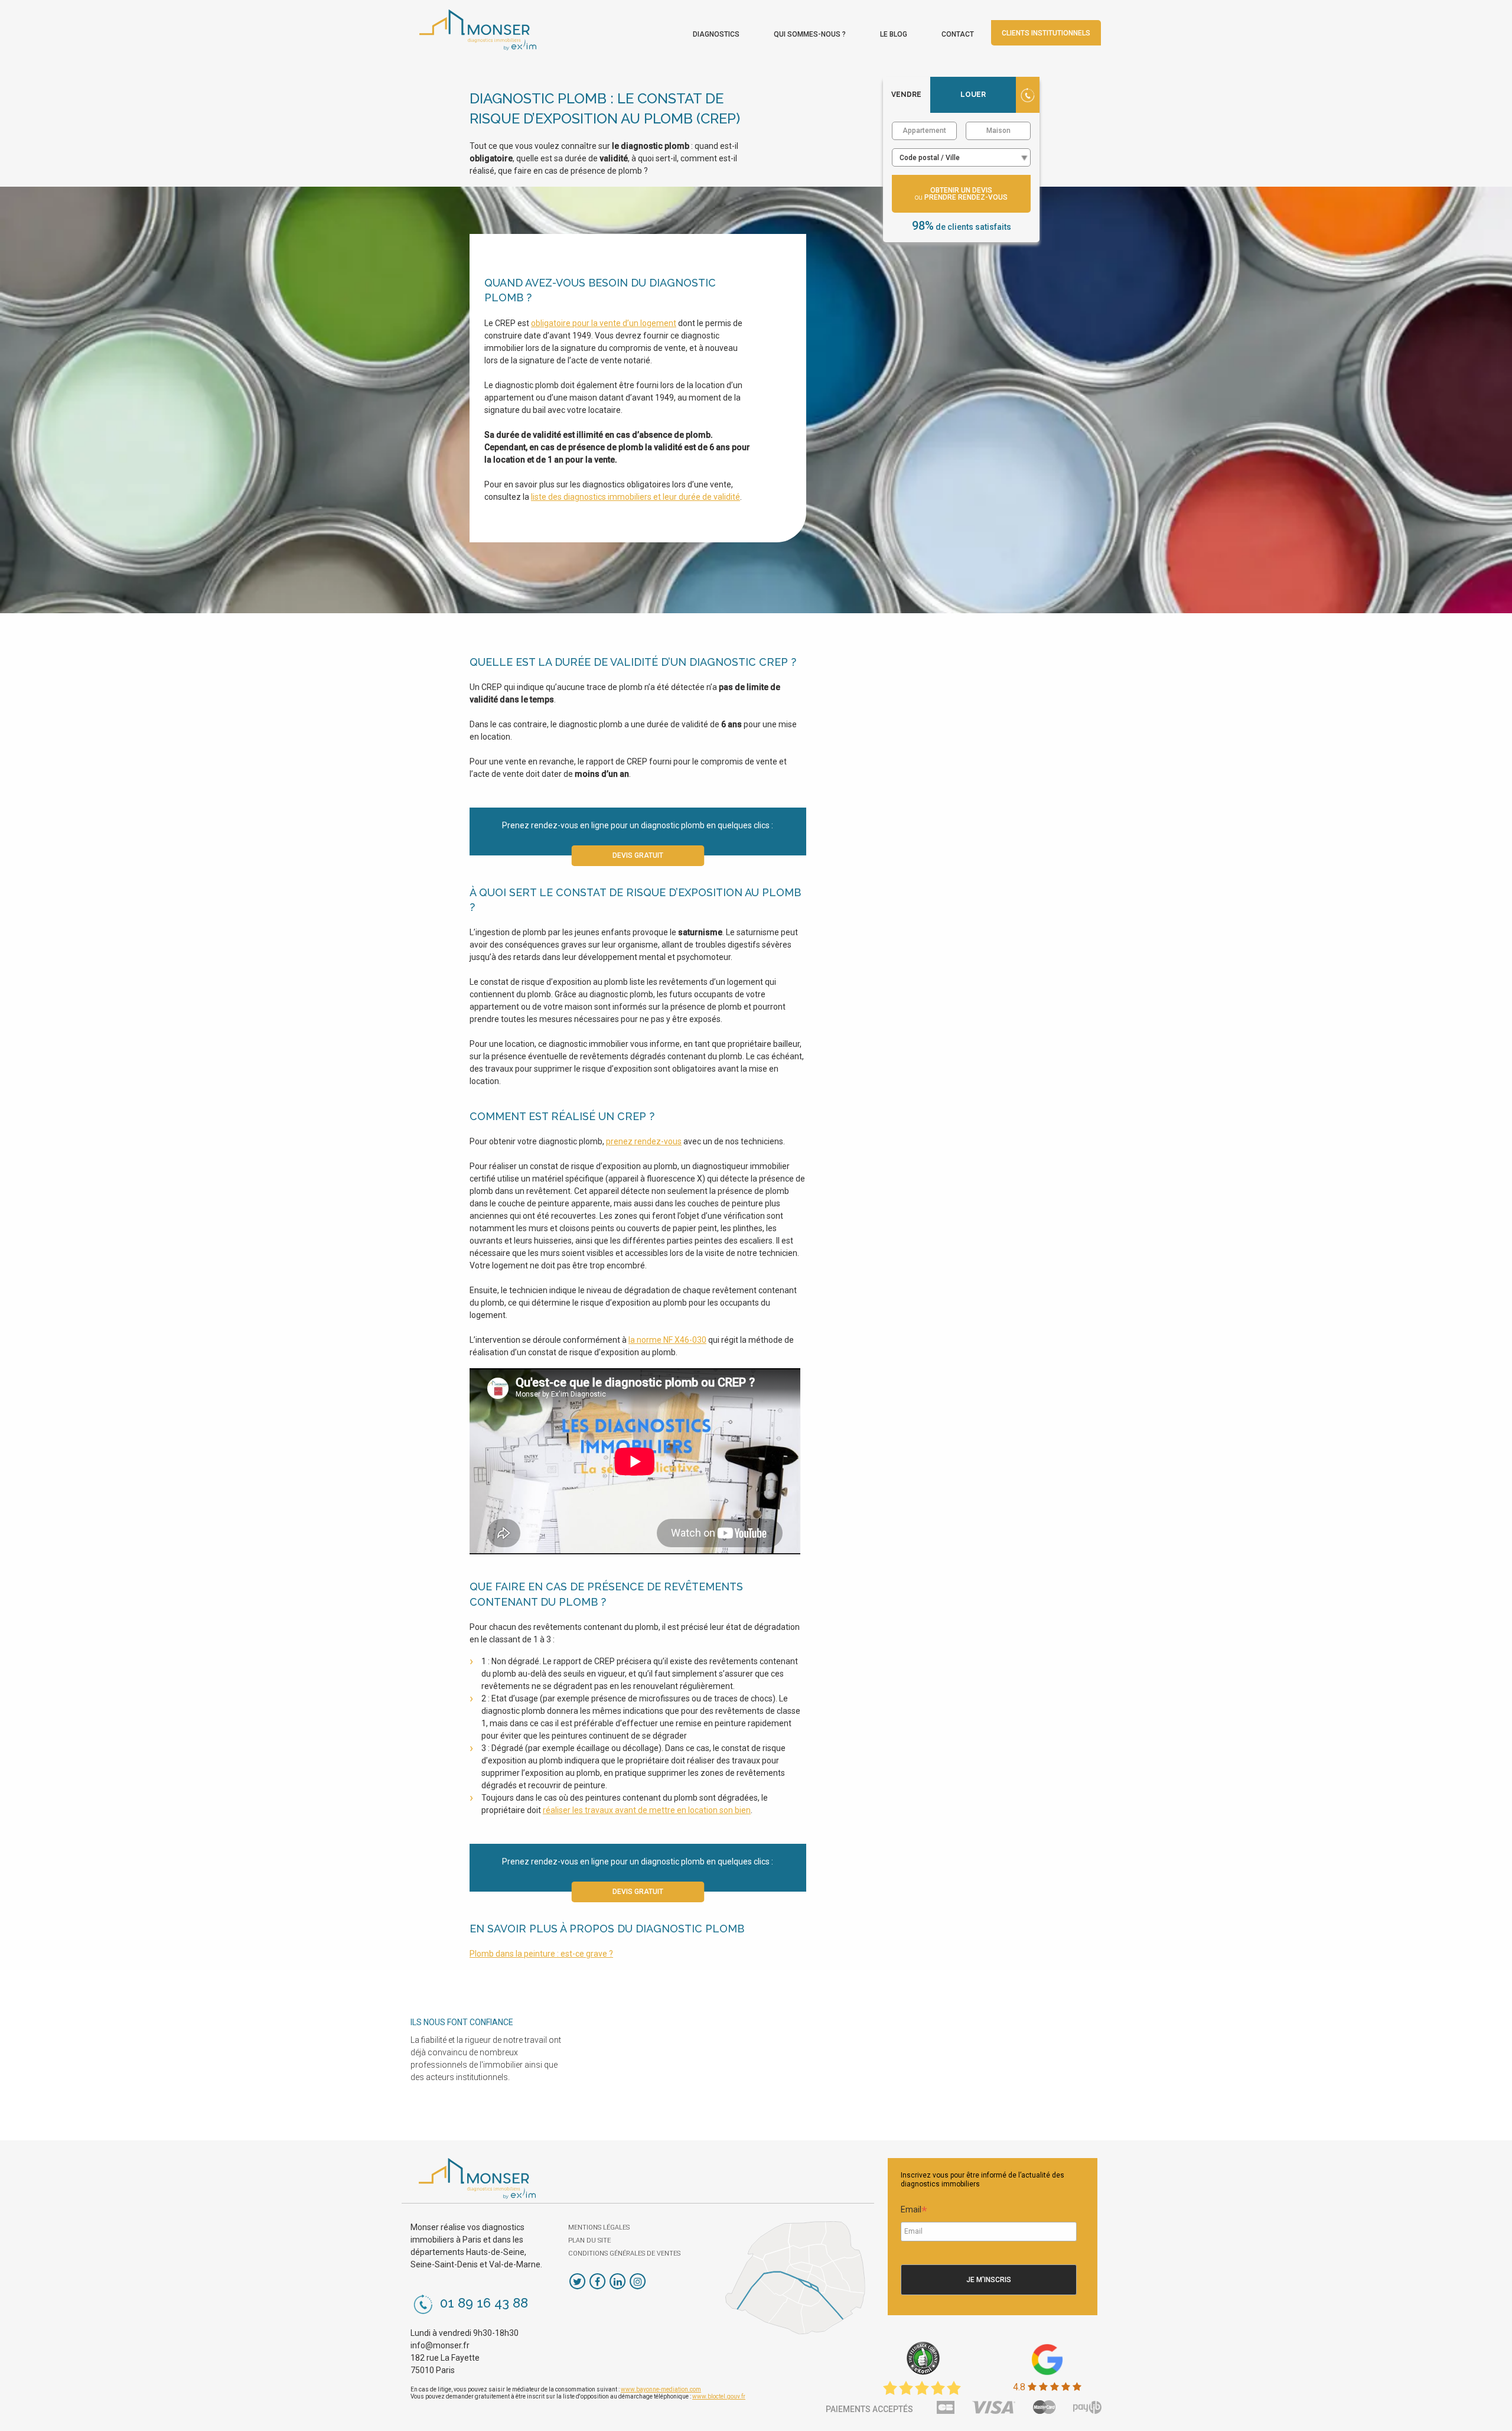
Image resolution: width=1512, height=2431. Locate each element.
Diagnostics (716, 34)
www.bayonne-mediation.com (661, 2389)
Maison (998, 131)
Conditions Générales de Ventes (624, 2253)
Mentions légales (599, 2227)
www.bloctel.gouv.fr (719, 2396)
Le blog (894, 34)
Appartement (924, 131)
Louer (973, 95)
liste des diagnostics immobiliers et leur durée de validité (636, 497)
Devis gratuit (638, 855)
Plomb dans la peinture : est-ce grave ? (541, 1954)
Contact (958, 34)
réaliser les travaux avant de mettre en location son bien (647, 1810)
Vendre (906, 95)
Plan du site (589, 2240)
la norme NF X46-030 (667, 1340)
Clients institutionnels (1046, 33)
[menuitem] (716, 31)
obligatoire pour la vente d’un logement (604, 323)
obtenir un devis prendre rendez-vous (961, 194)
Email (914, 2211)
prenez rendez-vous (644, 1141)
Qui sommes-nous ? (810, 34)
